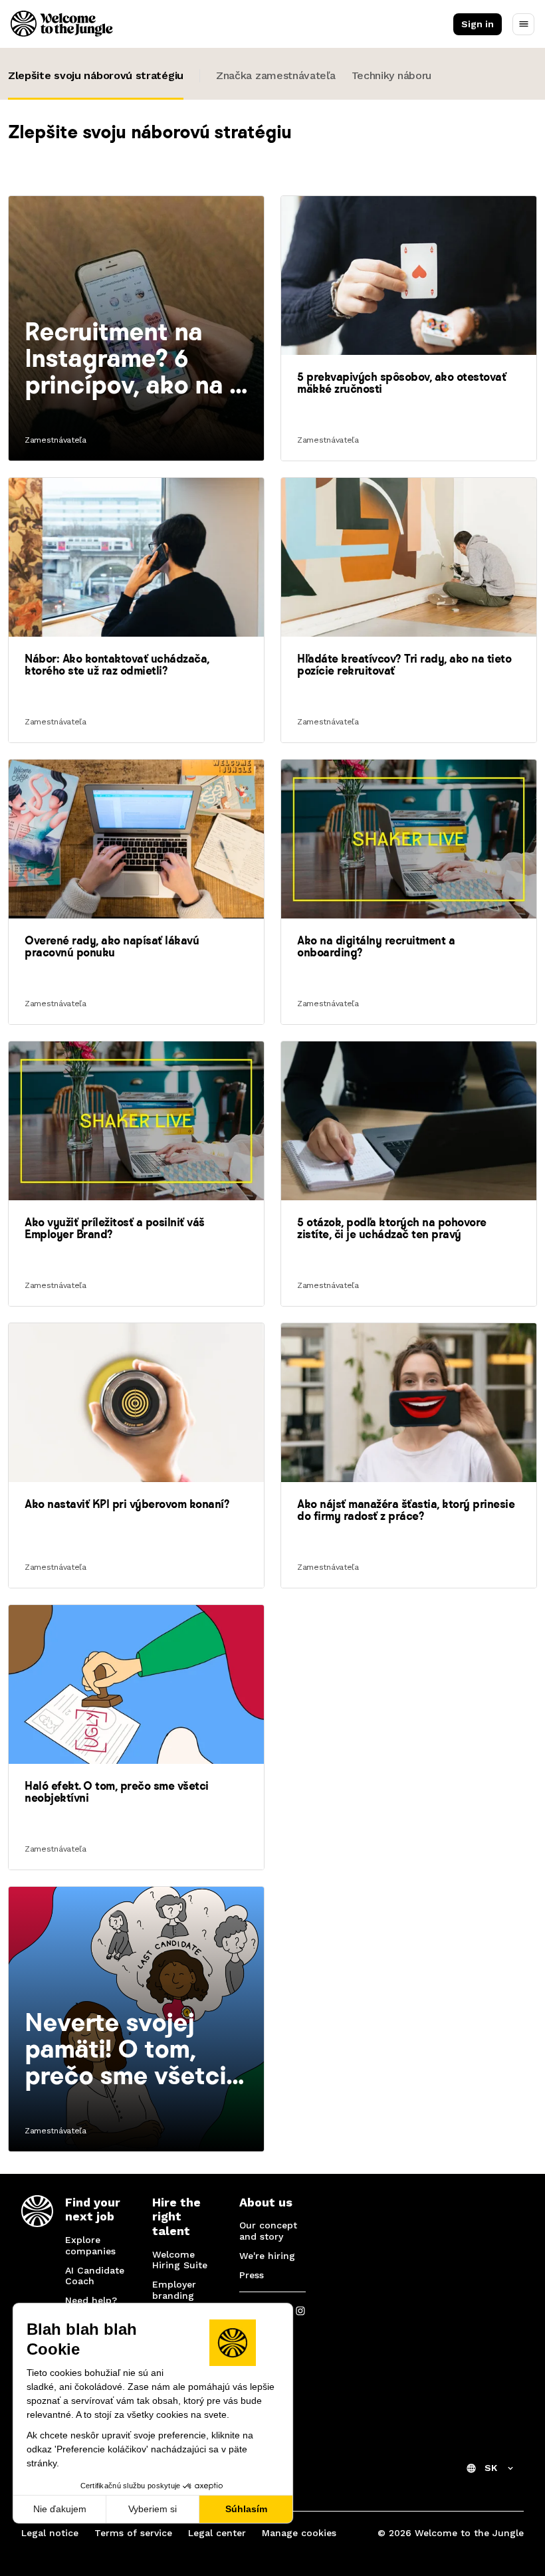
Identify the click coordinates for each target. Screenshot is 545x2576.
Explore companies (90, 2245)
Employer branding (174, 2290)
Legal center (217, 2533)
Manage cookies (299, 2533)
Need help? (91, 2300)
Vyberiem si (153, 2509)
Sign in (478, 24)
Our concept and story (268, 2231)
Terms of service (133, 2533)
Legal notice (50, 2533)
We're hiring (267, 2256)
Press (252, 2275)
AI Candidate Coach (95, 2276)
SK (491, 2468)
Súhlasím (246, 2509)
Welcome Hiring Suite (180, 2260)
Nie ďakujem (60, 2509)
